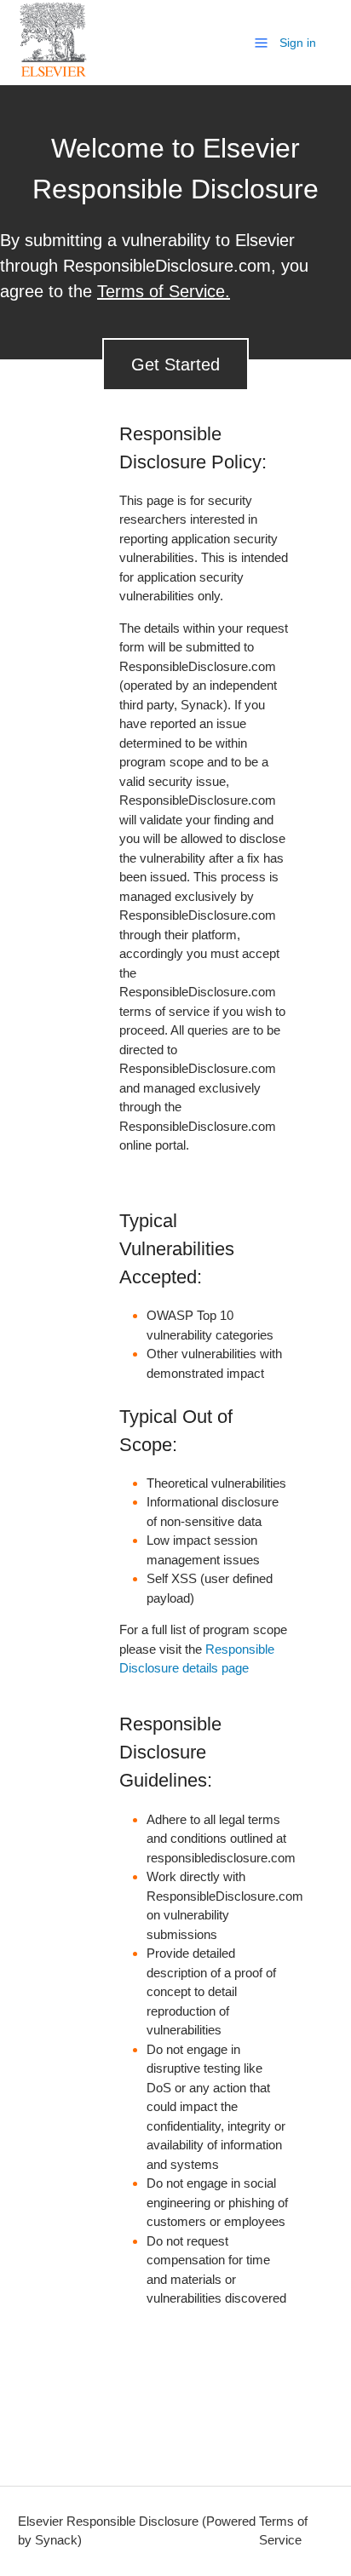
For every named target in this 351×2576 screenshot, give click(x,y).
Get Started (175, 364)
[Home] (54, 74)
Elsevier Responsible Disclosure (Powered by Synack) (137, 2531)
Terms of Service (283, 2531)
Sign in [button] (298, 43)
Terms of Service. (164, 291)
